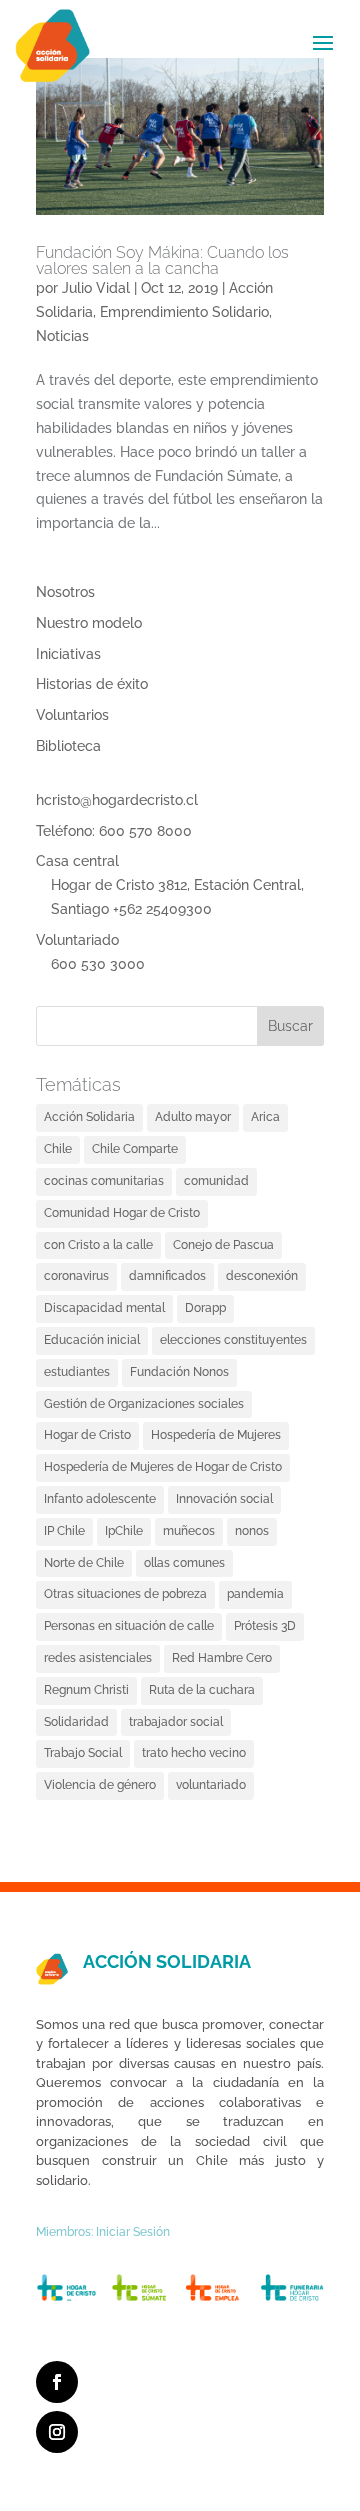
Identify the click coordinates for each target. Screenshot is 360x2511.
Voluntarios (72, 715)
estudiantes (77, 1372)
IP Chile (64, 1531)
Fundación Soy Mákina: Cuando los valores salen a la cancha (162, 260)
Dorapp (205, 1308)
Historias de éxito (92, 684)
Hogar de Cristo (87, 1435)
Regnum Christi (86, 1690)
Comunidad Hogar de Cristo (122, 1213)
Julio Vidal (96, 288)
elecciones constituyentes (233, 1340)
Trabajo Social (83, 1753)
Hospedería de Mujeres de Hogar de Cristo (163, 1467)
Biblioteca (68, 746)
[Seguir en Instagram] (57, 2432)
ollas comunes (184, 1563)
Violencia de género (100, 1785)
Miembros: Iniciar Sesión (103, 2232)
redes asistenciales (98, 1658)
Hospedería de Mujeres (216, 1435)
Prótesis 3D (265, 1626)
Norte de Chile (84, 1563)
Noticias (62, 336)
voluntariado (211, 1785)
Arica (265, 1117)
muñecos (189, 1531)
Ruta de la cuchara (202, 1690)
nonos (252, 1531)
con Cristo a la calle (98, 1245)
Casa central (77, 861)
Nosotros (65, 592)
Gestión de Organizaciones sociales (144, 1404)
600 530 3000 (98, 964)
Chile (58, 1149)
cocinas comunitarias (104, 1181)
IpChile (124, 1531)
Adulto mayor (193, 1117)
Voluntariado (77, 940)
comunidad (216, 1181)
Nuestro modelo (89, 623)
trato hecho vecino (194, 1753)
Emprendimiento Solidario (184, 312)
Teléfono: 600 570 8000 (114, 831)
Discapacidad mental (104, 1308)
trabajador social (176, 1722)
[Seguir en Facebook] (57, 2382)
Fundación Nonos (179, 1372)
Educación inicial (92, 1340)
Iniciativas (68, 654)
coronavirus (76, 1276)
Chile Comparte (135, 1149)
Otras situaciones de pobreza (125, 1594)
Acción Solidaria (89, 1117)
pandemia (255, 1594)
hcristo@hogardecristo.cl (117, 800)
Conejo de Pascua (223, 1245)
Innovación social (224, 1499)
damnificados (167, 1276)
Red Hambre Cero (222, 1658)
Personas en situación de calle (129, 1626)
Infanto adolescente (100, 1499)
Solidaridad (76, 1722)
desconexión (262, 1276)
